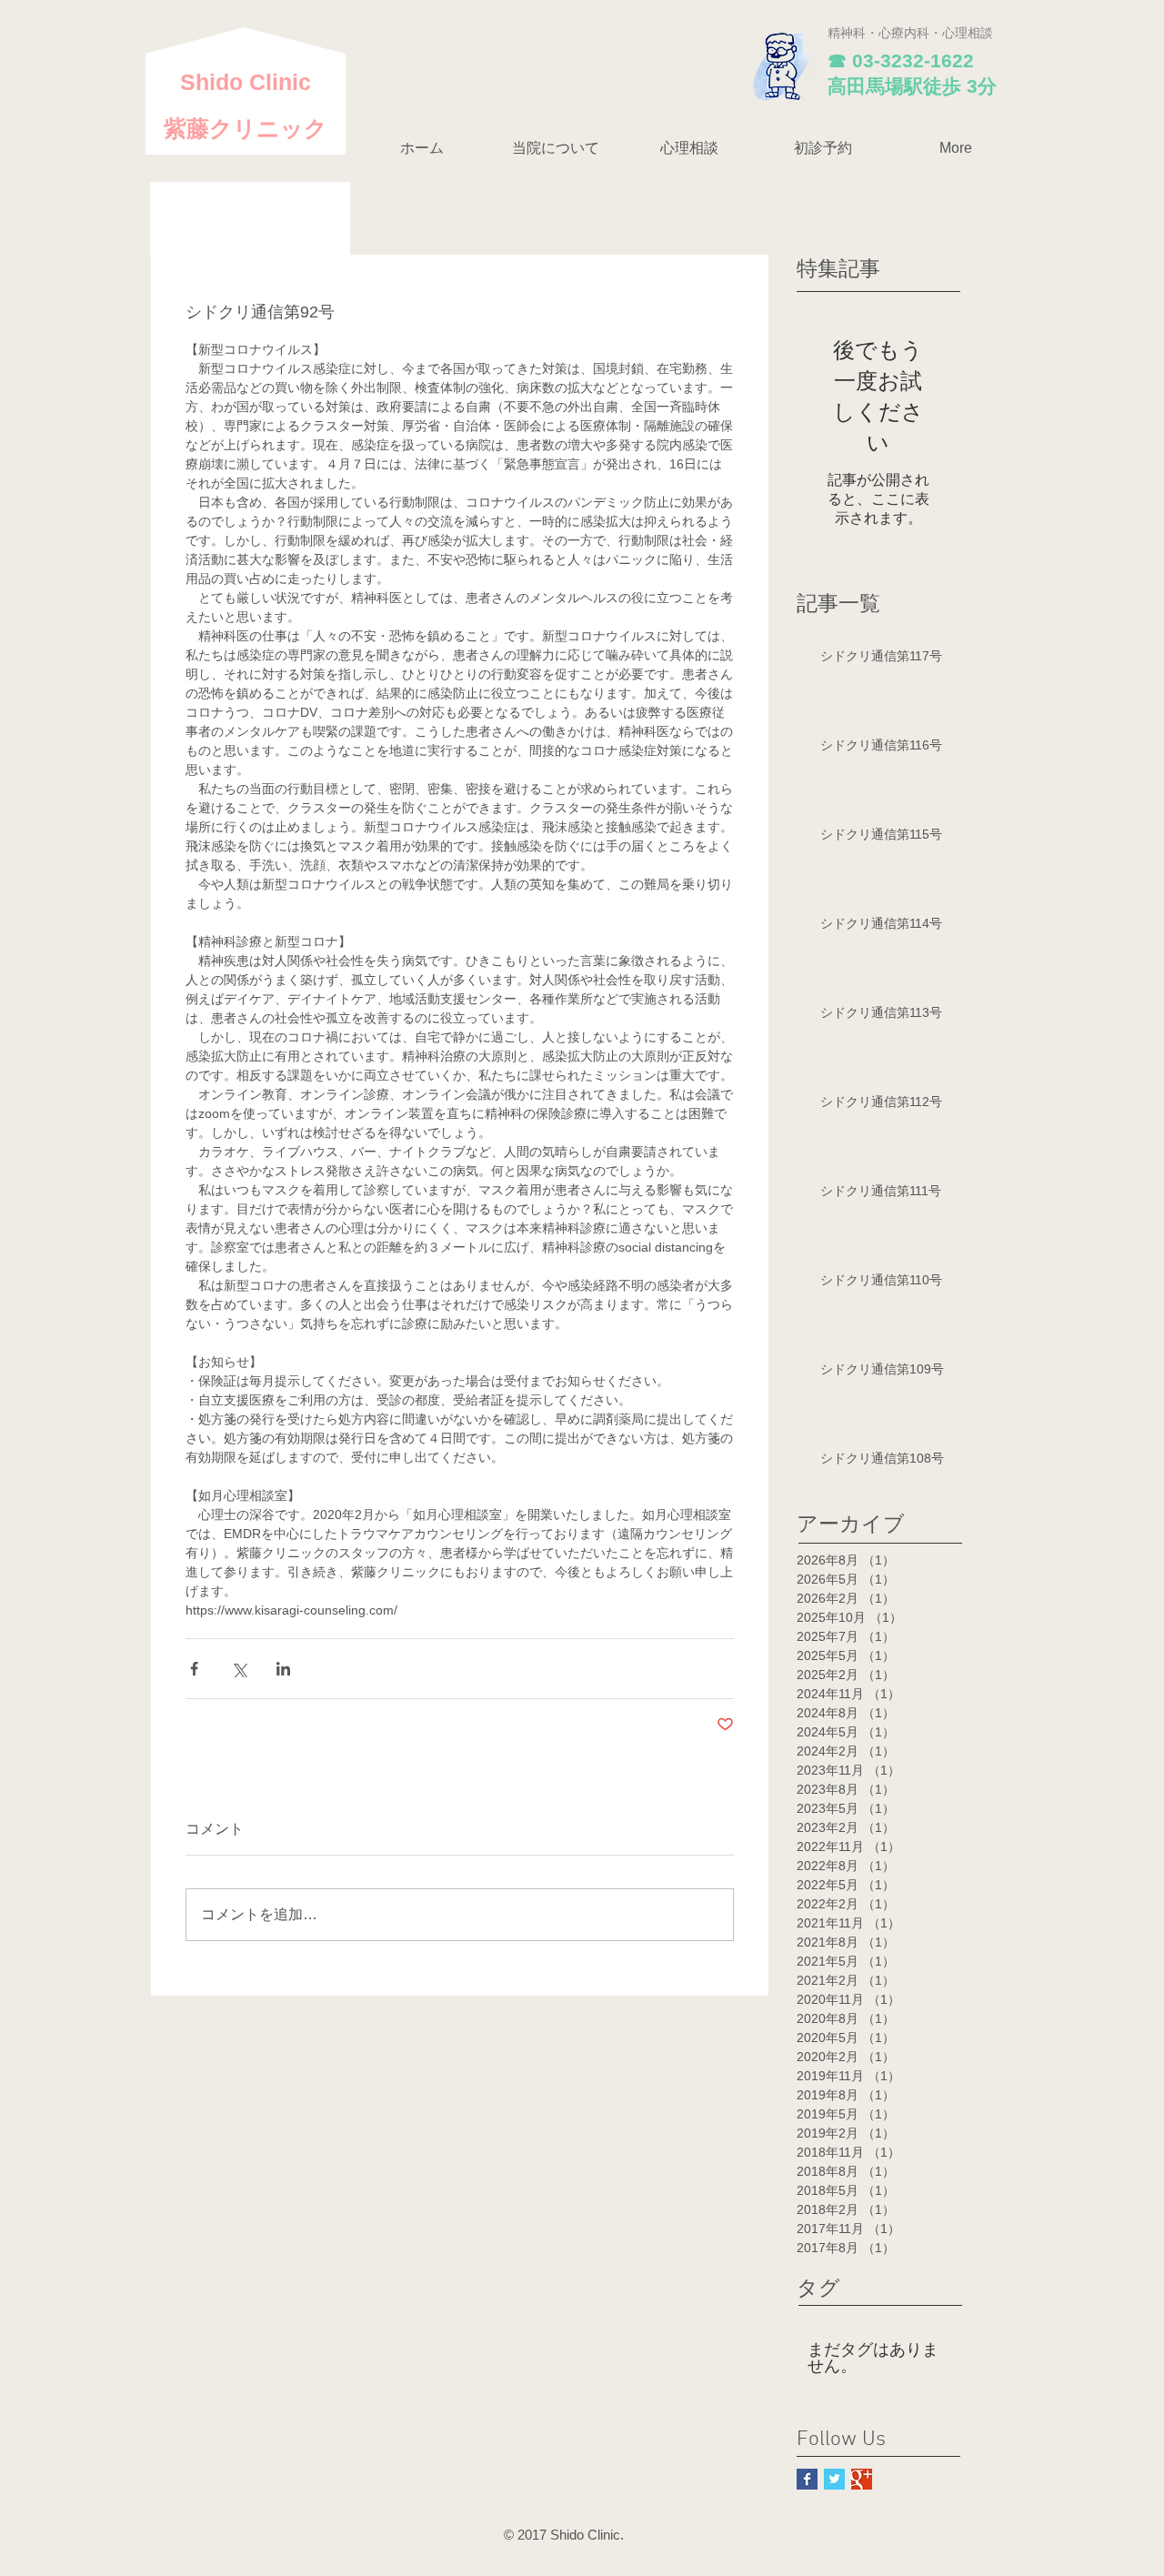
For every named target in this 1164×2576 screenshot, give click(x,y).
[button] (555, 148)
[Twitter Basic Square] (834, 2479)
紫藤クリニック (246, 128)
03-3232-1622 (913, 60)
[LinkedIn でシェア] (283, 1669)
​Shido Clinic (246, 82)
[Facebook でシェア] (194, 1669)
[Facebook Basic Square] (807, 2479)
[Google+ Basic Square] (862, 2479)
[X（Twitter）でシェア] (239, 1669)
